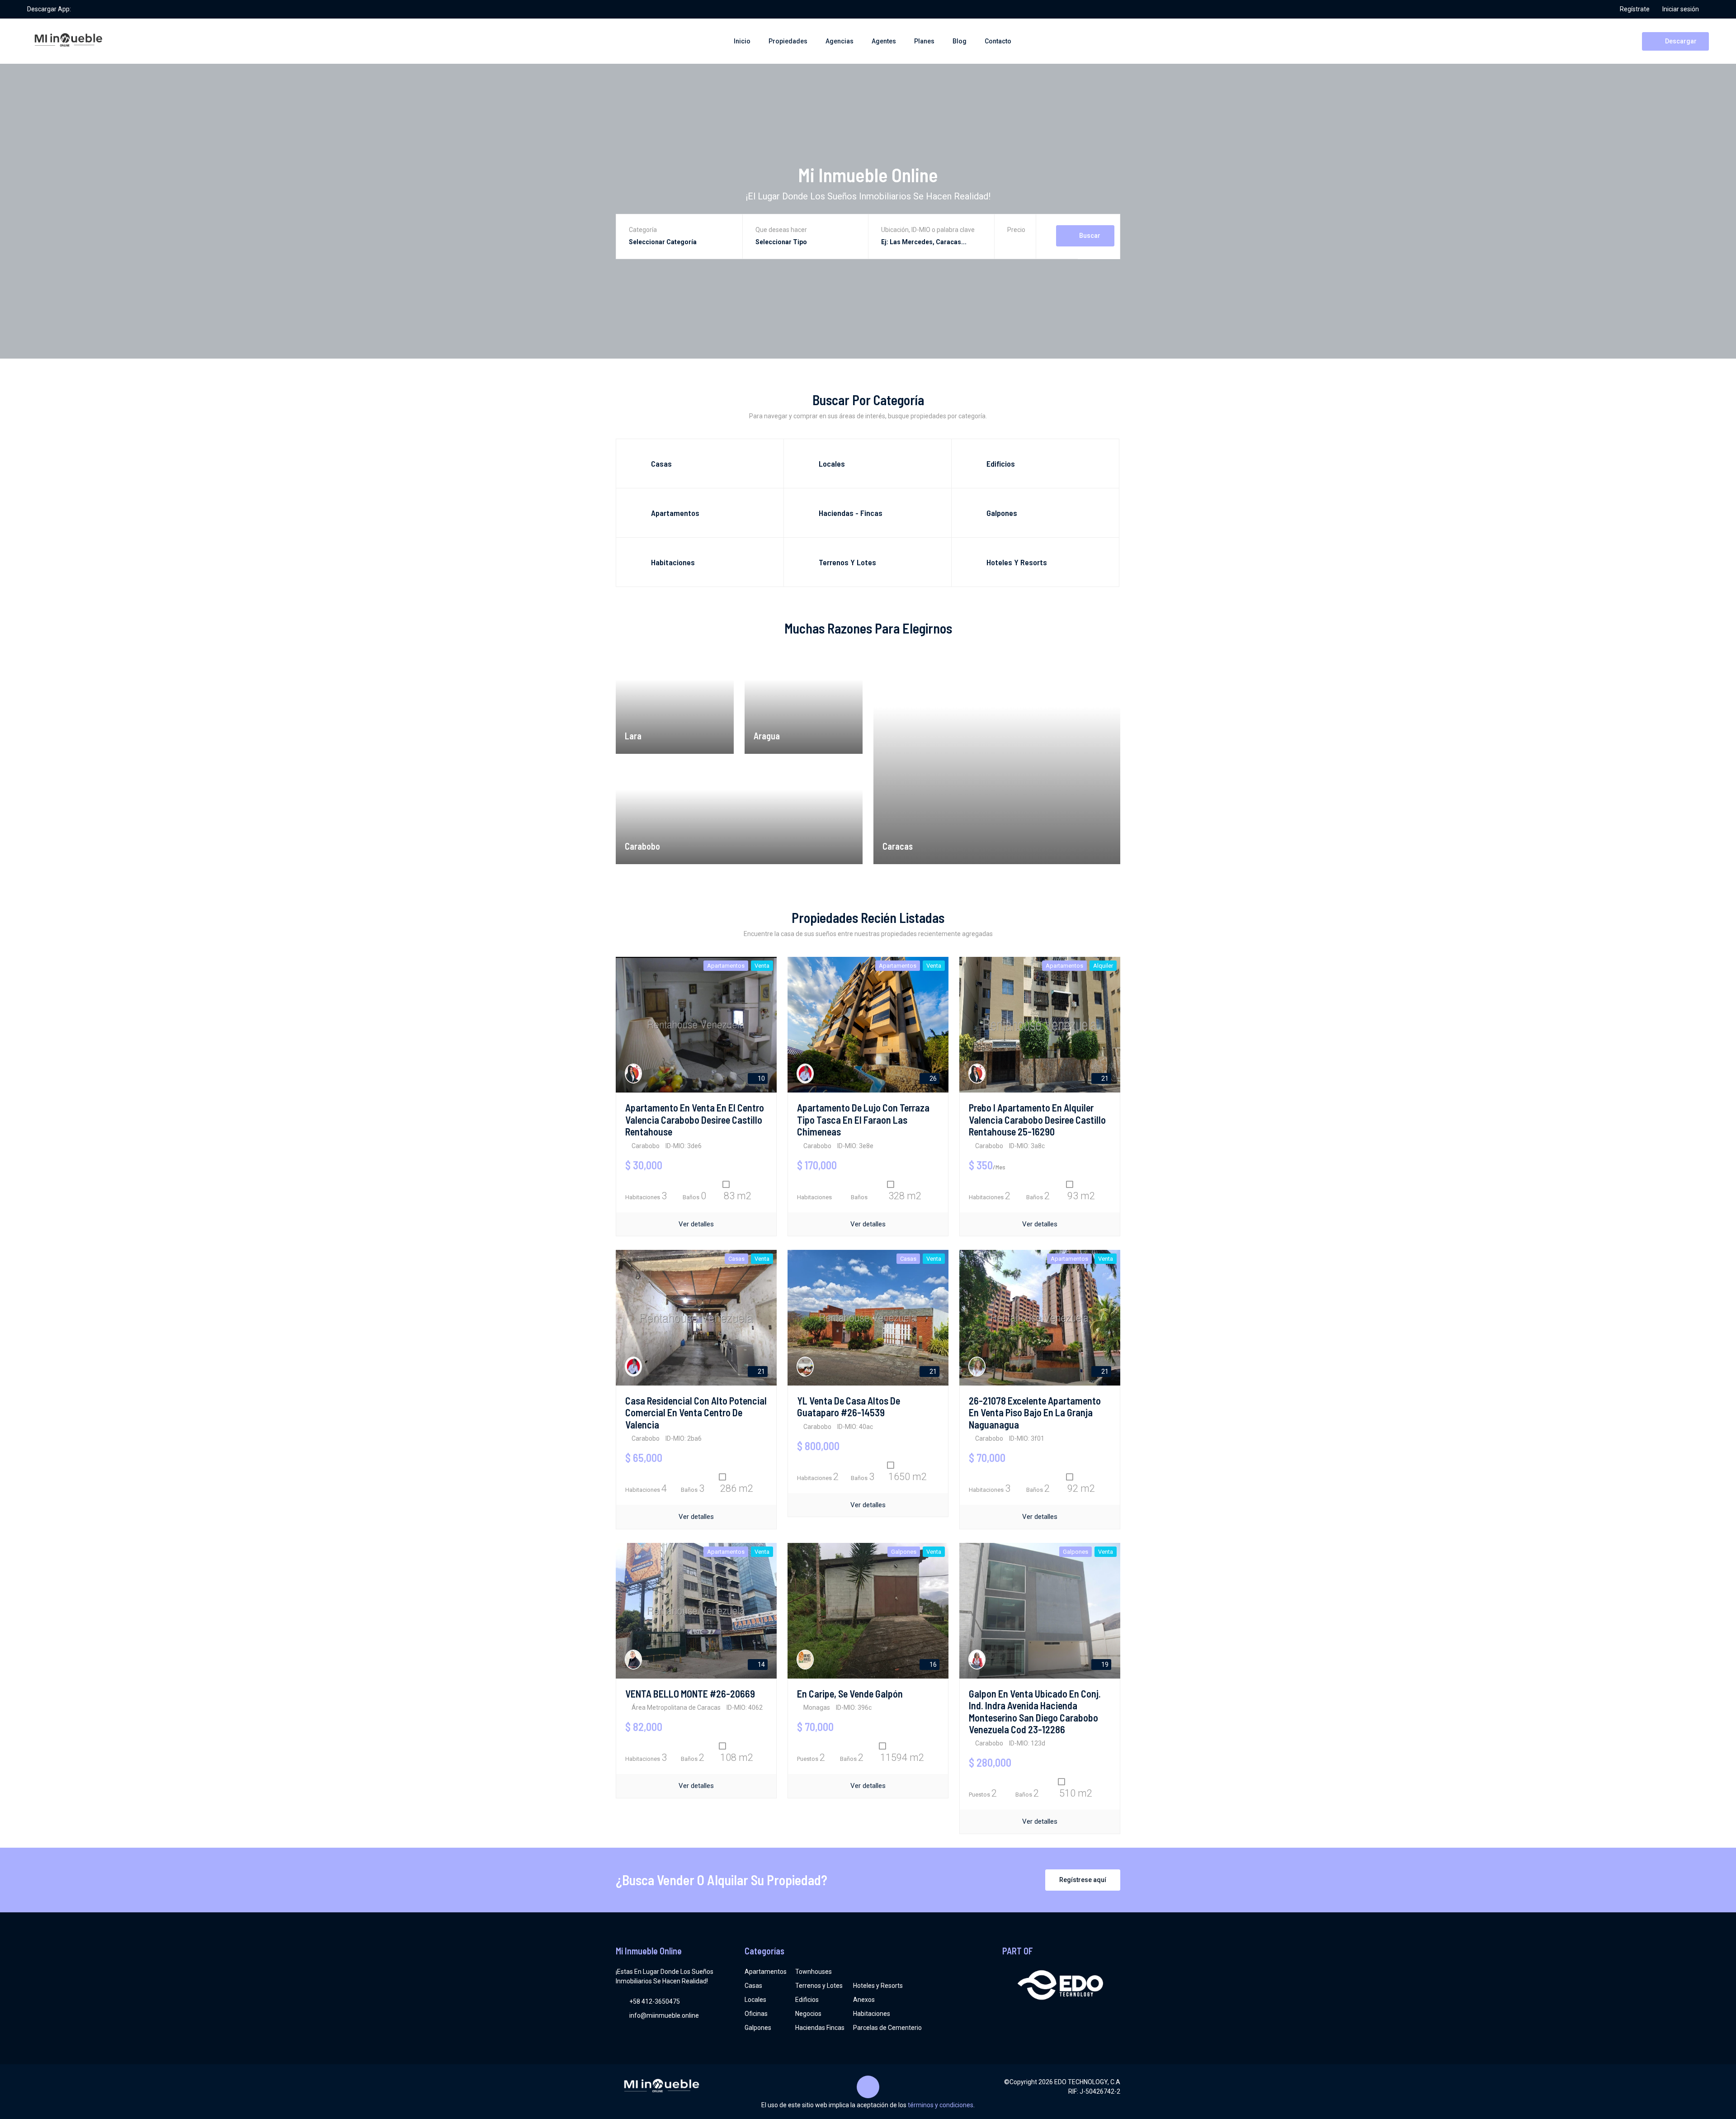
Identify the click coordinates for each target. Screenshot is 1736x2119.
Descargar (1680, 41)
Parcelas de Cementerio (887, 2028)
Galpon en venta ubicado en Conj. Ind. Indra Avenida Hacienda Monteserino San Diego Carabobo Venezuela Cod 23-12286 (1035, 1711)
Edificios (807, 2000)
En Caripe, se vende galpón (850, 1693)
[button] (1016, 243)
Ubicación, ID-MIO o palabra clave (928, 230)
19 (1104, 1665)
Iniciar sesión (1681, 9)
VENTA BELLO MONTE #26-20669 (690, 1693)
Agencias (840, 41)
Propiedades (788, 41)
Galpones (758, 2028)
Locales (755, 2000)
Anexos (864, 2000)
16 (932, 1665)
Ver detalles (696, 1224)
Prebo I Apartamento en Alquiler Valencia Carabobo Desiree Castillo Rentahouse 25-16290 (1037, 1119)
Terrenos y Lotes (819, 1986)
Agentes (884, 41)
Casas (753, 1986)
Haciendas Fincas (820, 2028)
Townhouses (814, 1972)
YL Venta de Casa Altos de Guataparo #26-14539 (849, 1406)
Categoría (643, 230)
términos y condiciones (941, 2105)
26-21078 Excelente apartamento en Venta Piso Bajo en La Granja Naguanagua (1035, 1412)
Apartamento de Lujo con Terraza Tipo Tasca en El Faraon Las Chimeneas (863, 1119)
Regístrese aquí (1083, 1880)
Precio (1016, 230)
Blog (960, 41)
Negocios (808, 2014)
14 (761, 1665)
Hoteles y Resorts (878, 1986)
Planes (924, 41)
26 (932, 1078)
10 (761, 1078)
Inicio (742, 41)
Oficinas (756, 2014)
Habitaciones (872, 2014)
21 (1104, 1078)
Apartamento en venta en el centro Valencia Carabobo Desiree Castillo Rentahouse (695, 1119)
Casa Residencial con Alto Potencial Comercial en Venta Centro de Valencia (696, 1412)
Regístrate (1635, 9)
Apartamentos (766, 1972)
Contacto (998, 41)
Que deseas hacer (781, 230)
